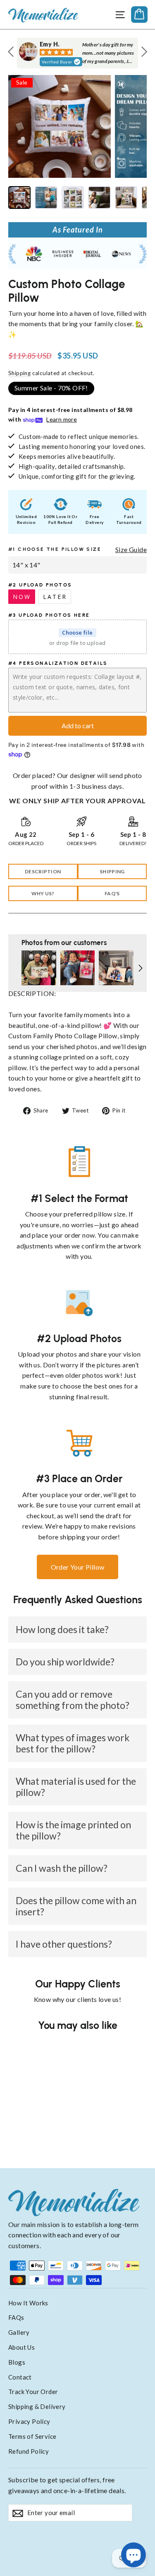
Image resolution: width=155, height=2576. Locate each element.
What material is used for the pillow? (76, 1787)
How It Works (28, 2303)
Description (43, 871)
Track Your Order (33, 2392)
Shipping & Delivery (37, 2406)
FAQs (16, 2317)
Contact (20, 2377)
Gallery (19, 2332)
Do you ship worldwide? (65, 1662)
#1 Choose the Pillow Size (55, 549)
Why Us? (43, 893)
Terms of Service (32, 2436)
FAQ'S (112, 893)
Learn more (62, 419)
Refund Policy (29, 2451)
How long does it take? (62, 1629)
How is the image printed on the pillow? (73, 1830)
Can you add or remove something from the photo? (73, 1700)
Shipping (19, 373)
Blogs (17, 2362)
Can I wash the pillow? (62, 1868)
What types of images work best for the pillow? (73, 1743)
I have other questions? (64, 1944)
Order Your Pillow (78, 1567)
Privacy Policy (29, 2421)
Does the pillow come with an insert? (76, 1906)
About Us (21, 2347)
